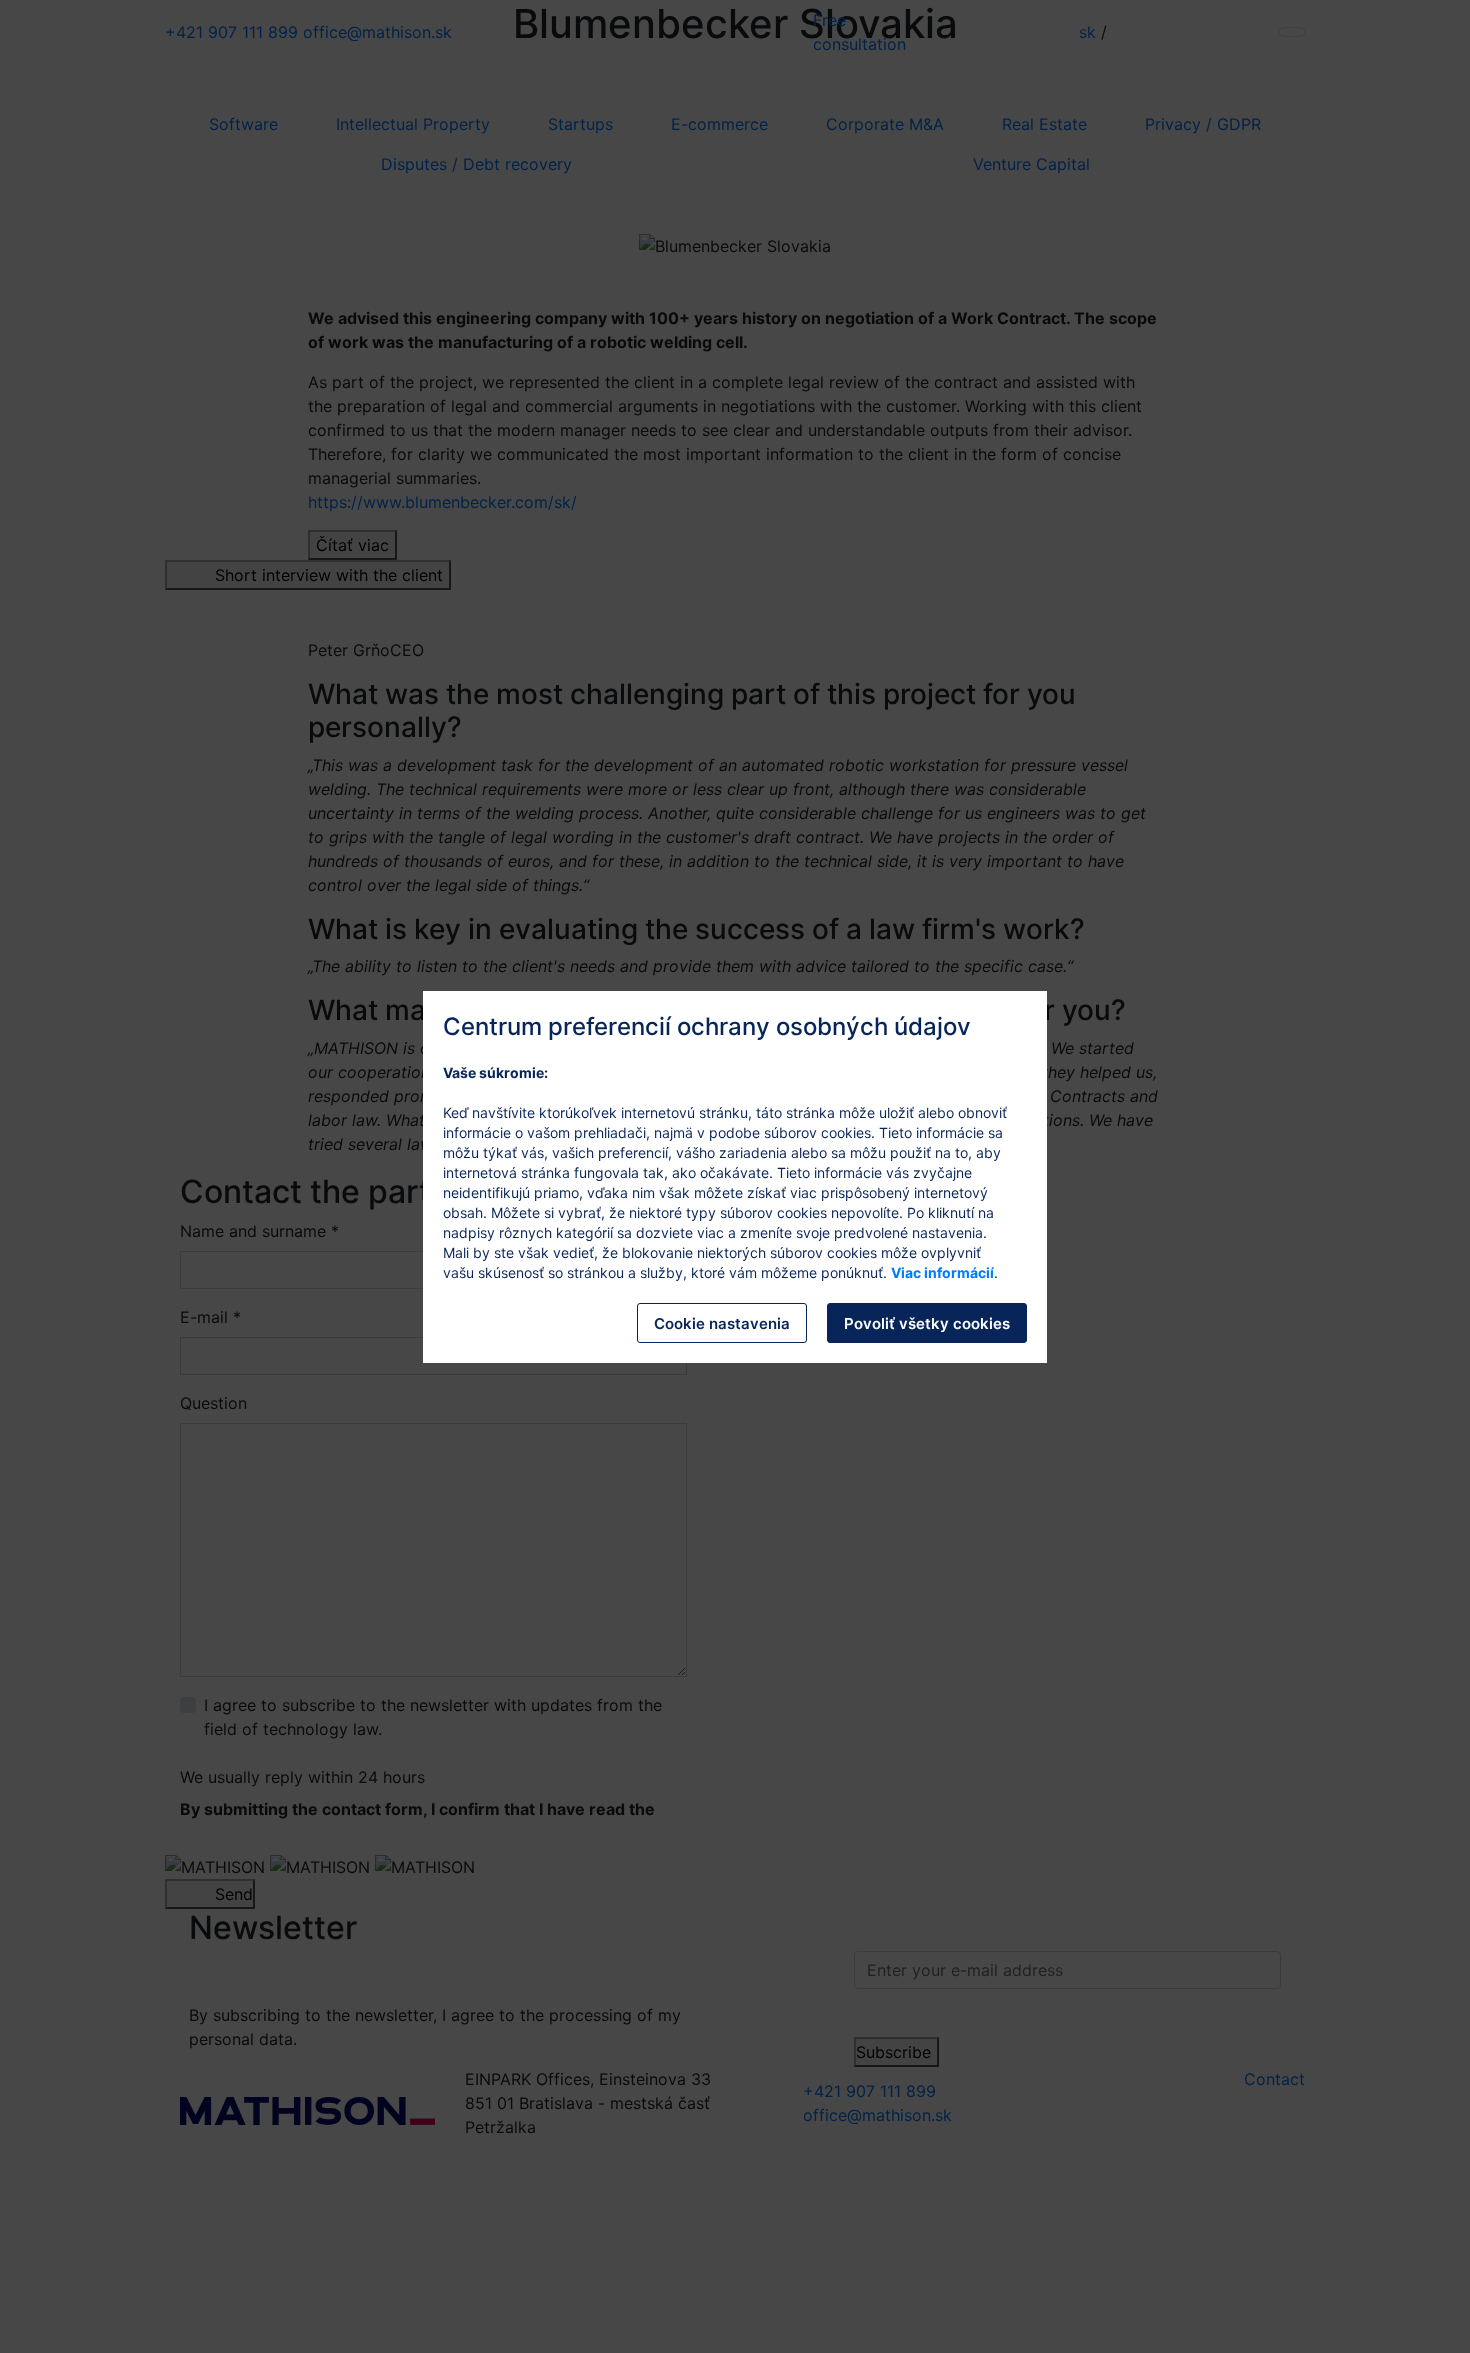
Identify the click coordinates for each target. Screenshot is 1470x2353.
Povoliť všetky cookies (927, 1323)
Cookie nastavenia (722, 1323)
